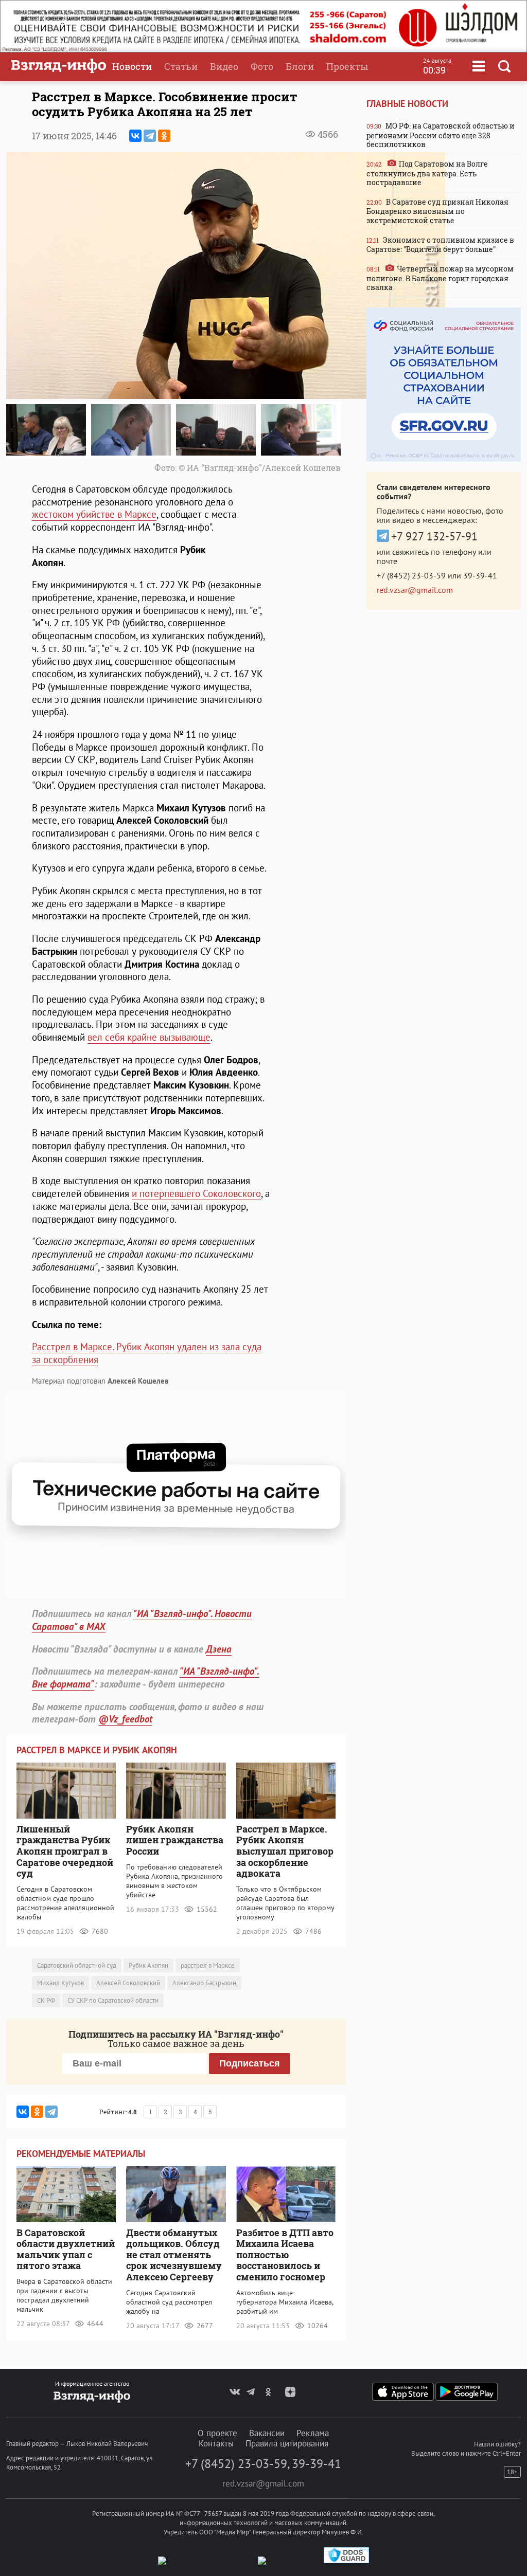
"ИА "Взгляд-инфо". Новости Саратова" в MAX (142, 1620)
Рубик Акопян (148, 1965)
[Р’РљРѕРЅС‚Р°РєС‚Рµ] (135, 136)
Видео (224, 66)
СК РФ (46, 2000)
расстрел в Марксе (208, 1965)
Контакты (216, 2443)
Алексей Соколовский (128, 1983)
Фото (262, 66)
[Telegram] (150, 136)
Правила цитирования (287, 2443)
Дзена (219, 1649)
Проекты (347, 66)
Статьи (181, 66)
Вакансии (267, 2433)
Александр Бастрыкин (204, 1983)
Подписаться (250, 2063)
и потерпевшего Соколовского (196, 1193)
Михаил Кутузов (60, 1983)
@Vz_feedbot (125, 1719)
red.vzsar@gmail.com (415, 590)
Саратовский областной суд (77, 1965)
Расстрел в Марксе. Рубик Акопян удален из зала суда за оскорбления (147, 1353)
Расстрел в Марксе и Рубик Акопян (97, 1750)
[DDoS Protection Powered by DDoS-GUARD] (346, 2561)
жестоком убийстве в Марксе (94, 514)
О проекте (217, 2433)
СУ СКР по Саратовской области (113, 2000)
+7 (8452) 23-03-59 (411, 575)
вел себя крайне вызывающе (149, 1037)
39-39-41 (480, 575)
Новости (132, 66)
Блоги (300, 66)
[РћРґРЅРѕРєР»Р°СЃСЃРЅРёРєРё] (164, 136)
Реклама (313, 2433)
